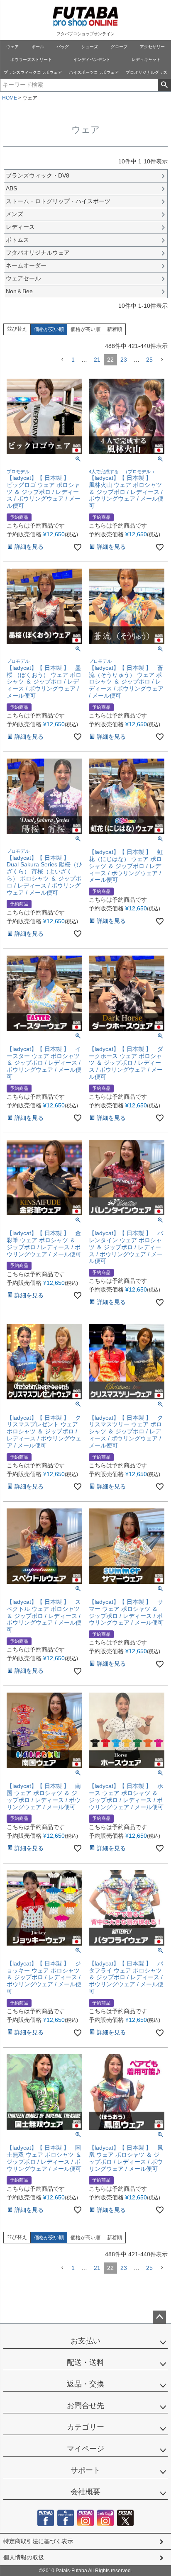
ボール (38, 47)
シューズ (90, 47)
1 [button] (73, 360)
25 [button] (149, 360)
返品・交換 (85, 2384)
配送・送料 (85, 2362)
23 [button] (124, 360)
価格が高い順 (85, 329)
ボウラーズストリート (31, 60)
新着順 (115, 329)
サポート (85, 2470)
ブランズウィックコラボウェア (33, 72)
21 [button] (97, 360)
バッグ (63, 47)
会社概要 (85, 2492)
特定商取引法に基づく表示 (38, 2541)
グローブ (119, 47)
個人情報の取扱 (24, 2557)
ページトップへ (159, 2317)
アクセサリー (152, 47)
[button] (62, 360)
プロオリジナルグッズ (147, 72)
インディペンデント (92, 60)
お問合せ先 (85, 2406)
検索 (164, 85)
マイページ (85, 2449)
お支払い (85, 2341)
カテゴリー (85, 2427)
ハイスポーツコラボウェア (94, 72)
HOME (10, 98)
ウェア (12, 47)
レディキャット (146, 60)
